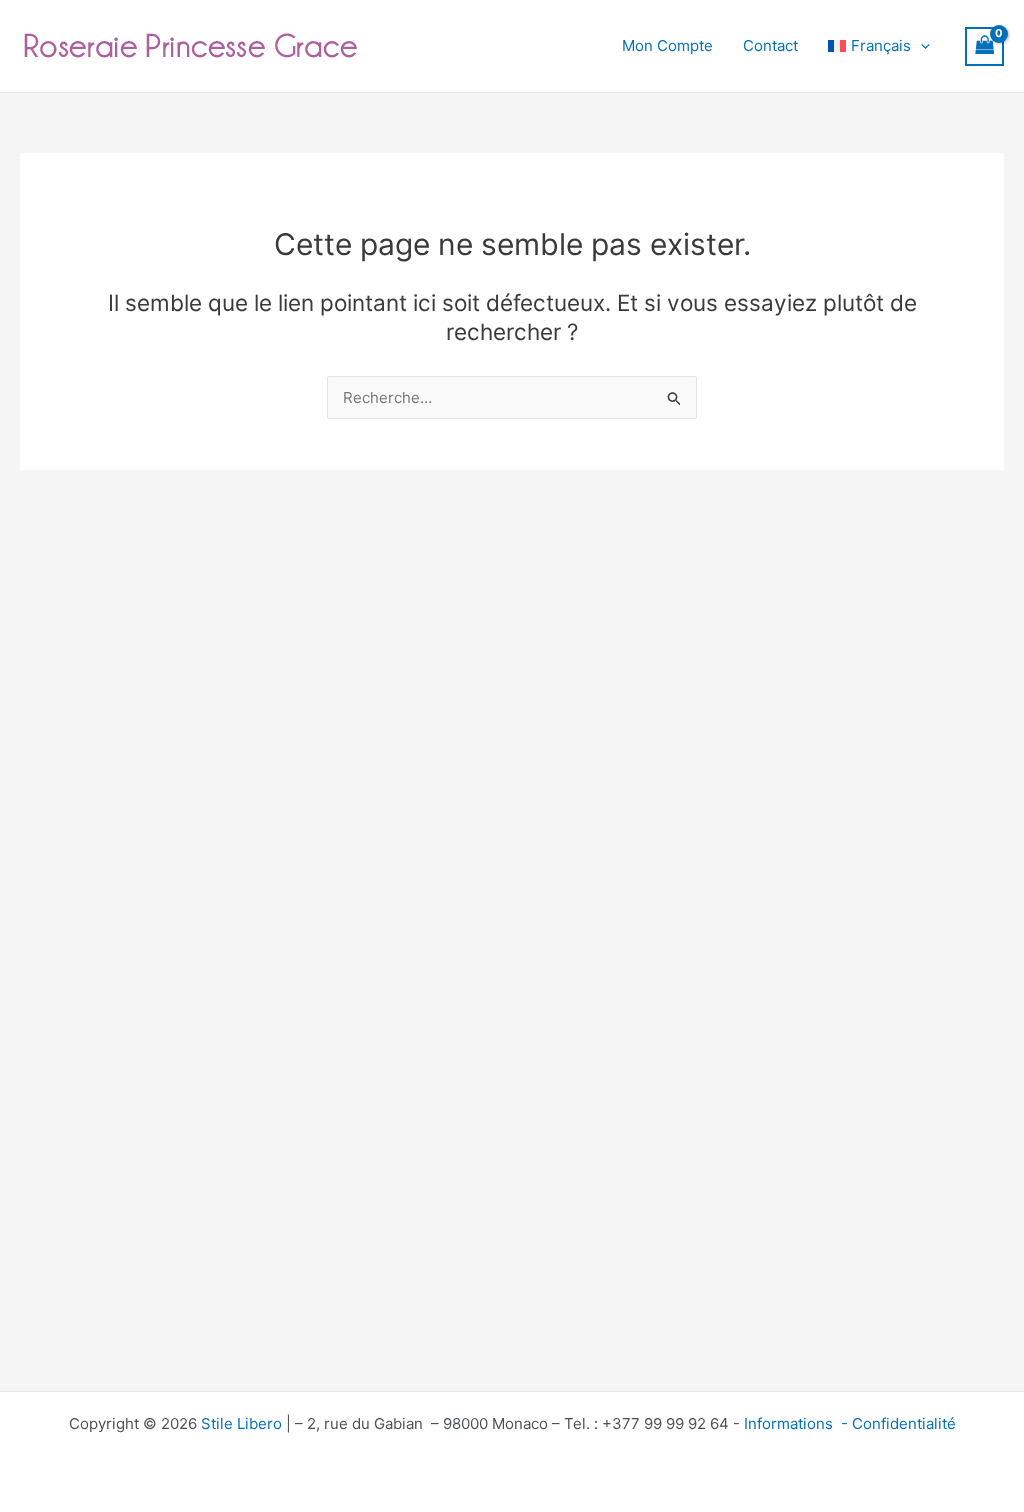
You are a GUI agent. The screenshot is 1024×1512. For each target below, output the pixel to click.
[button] (920, 46)
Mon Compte (667, 45)
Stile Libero (241, 1423)
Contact (770, 45)
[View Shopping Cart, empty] (985, 46)
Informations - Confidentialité (850, 1423)
